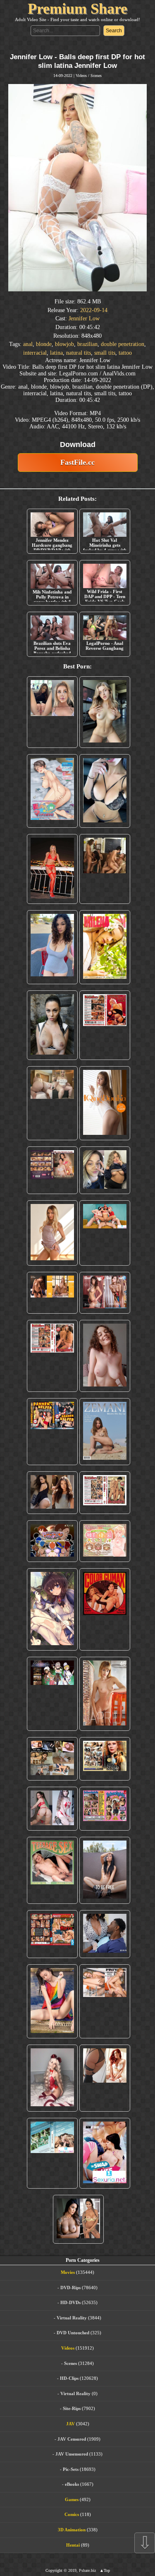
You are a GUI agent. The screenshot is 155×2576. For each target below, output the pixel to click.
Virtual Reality (72, 2318)
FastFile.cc (77, 462)
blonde (44, 344)
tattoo (125, 353)
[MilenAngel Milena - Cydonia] (105, 947)
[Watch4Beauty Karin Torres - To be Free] (105, 1870)
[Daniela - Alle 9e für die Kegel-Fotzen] (105, 869)
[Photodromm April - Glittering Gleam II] (105, 1694)
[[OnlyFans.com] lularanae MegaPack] (52, 1103)
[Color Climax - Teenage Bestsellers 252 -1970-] (52, 1356)
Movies (68, 2272)
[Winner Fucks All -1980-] (105, 1609)
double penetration (123, 344)
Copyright (54, 2570)
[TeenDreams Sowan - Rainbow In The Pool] (52, 2001)
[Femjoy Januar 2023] (52, 1293)
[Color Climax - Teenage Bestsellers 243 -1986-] (105, 1025)
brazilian (87, 344)
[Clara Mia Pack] (52, 1233)
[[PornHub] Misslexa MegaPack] (105, 791)
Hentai (73, 2545)
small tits (105, 353)
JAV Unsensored (72, 2454)
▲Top (105, 2570)
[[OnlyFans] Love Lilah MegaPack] (105, 1356)
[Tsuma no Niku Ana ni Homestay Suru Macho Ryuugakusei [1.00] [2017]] (52, 791)
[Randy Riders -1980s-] (52, 1870)
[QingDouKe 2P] (105, 1103)
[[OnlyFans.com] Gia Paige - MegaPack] (52, 1493)
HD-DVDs (70, 2302)
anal (28, 344)
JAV (70, 2424)
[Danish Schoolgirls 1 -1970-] (105, 1809)
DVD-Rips (70, 2288)
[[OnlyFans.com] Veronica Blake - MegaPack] (105, 2078)
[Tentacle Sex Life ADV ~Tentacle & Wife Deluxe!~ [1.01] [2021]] (105, 1541)
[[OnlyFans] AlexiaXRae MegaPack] (105, 712)
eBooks (72, 2484)
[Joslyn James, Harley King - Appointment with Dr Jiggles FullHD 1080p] (105, 1934)
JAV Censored (72, 2439)
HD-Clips (69, 2378)
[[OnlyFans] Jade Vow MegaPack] (52, 2078)
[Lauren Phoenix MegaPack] (52, 869)
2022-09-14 (94, 310)
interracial (35, 353)
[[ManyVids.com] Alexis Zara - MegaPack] (78, 2219)
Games (72, 2499)
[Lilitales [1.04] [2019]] (52, 1694)
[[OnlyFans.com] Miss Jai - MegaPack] (105, 1170)
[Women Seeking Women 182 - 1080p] (52, 1170)
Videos (81, 76)
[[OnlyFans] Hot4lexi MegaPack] (52, 947)
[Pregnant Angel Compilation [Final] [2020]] (52, 1541)
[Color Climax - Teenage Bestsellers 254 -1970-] (105, 1493)
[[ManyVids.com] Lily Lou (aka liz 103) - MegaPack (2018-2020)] (52, 1809)
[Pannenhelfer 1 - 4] (52, 1432)
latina (56, 353)
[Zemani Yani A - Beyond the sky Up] (105, 1432)
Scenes (96, 76)
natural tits (79, 353)
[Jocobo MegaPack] (52, 1759)
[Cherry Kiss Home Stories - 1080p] (105, 2001)
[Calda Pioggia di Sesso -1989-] (105, 1759)
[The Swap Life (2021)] (105, 2153)
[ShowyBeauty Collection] (105, 1293)
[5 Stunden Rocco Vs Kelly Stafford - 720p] (52, 1934)
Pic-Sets (71, 2469)
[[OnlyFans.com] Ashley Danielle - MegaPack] (52, 712)
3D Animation (72, 2530)
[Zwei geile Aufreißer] (52, 2153)
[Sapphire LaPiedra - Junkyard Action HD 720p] (52, 1025)
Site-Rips (72, 2408)
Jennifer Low (84, 318)
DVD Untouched (73, 2333)
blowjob (64, 344)
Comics (72, 2514)
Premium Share (77, 9)
